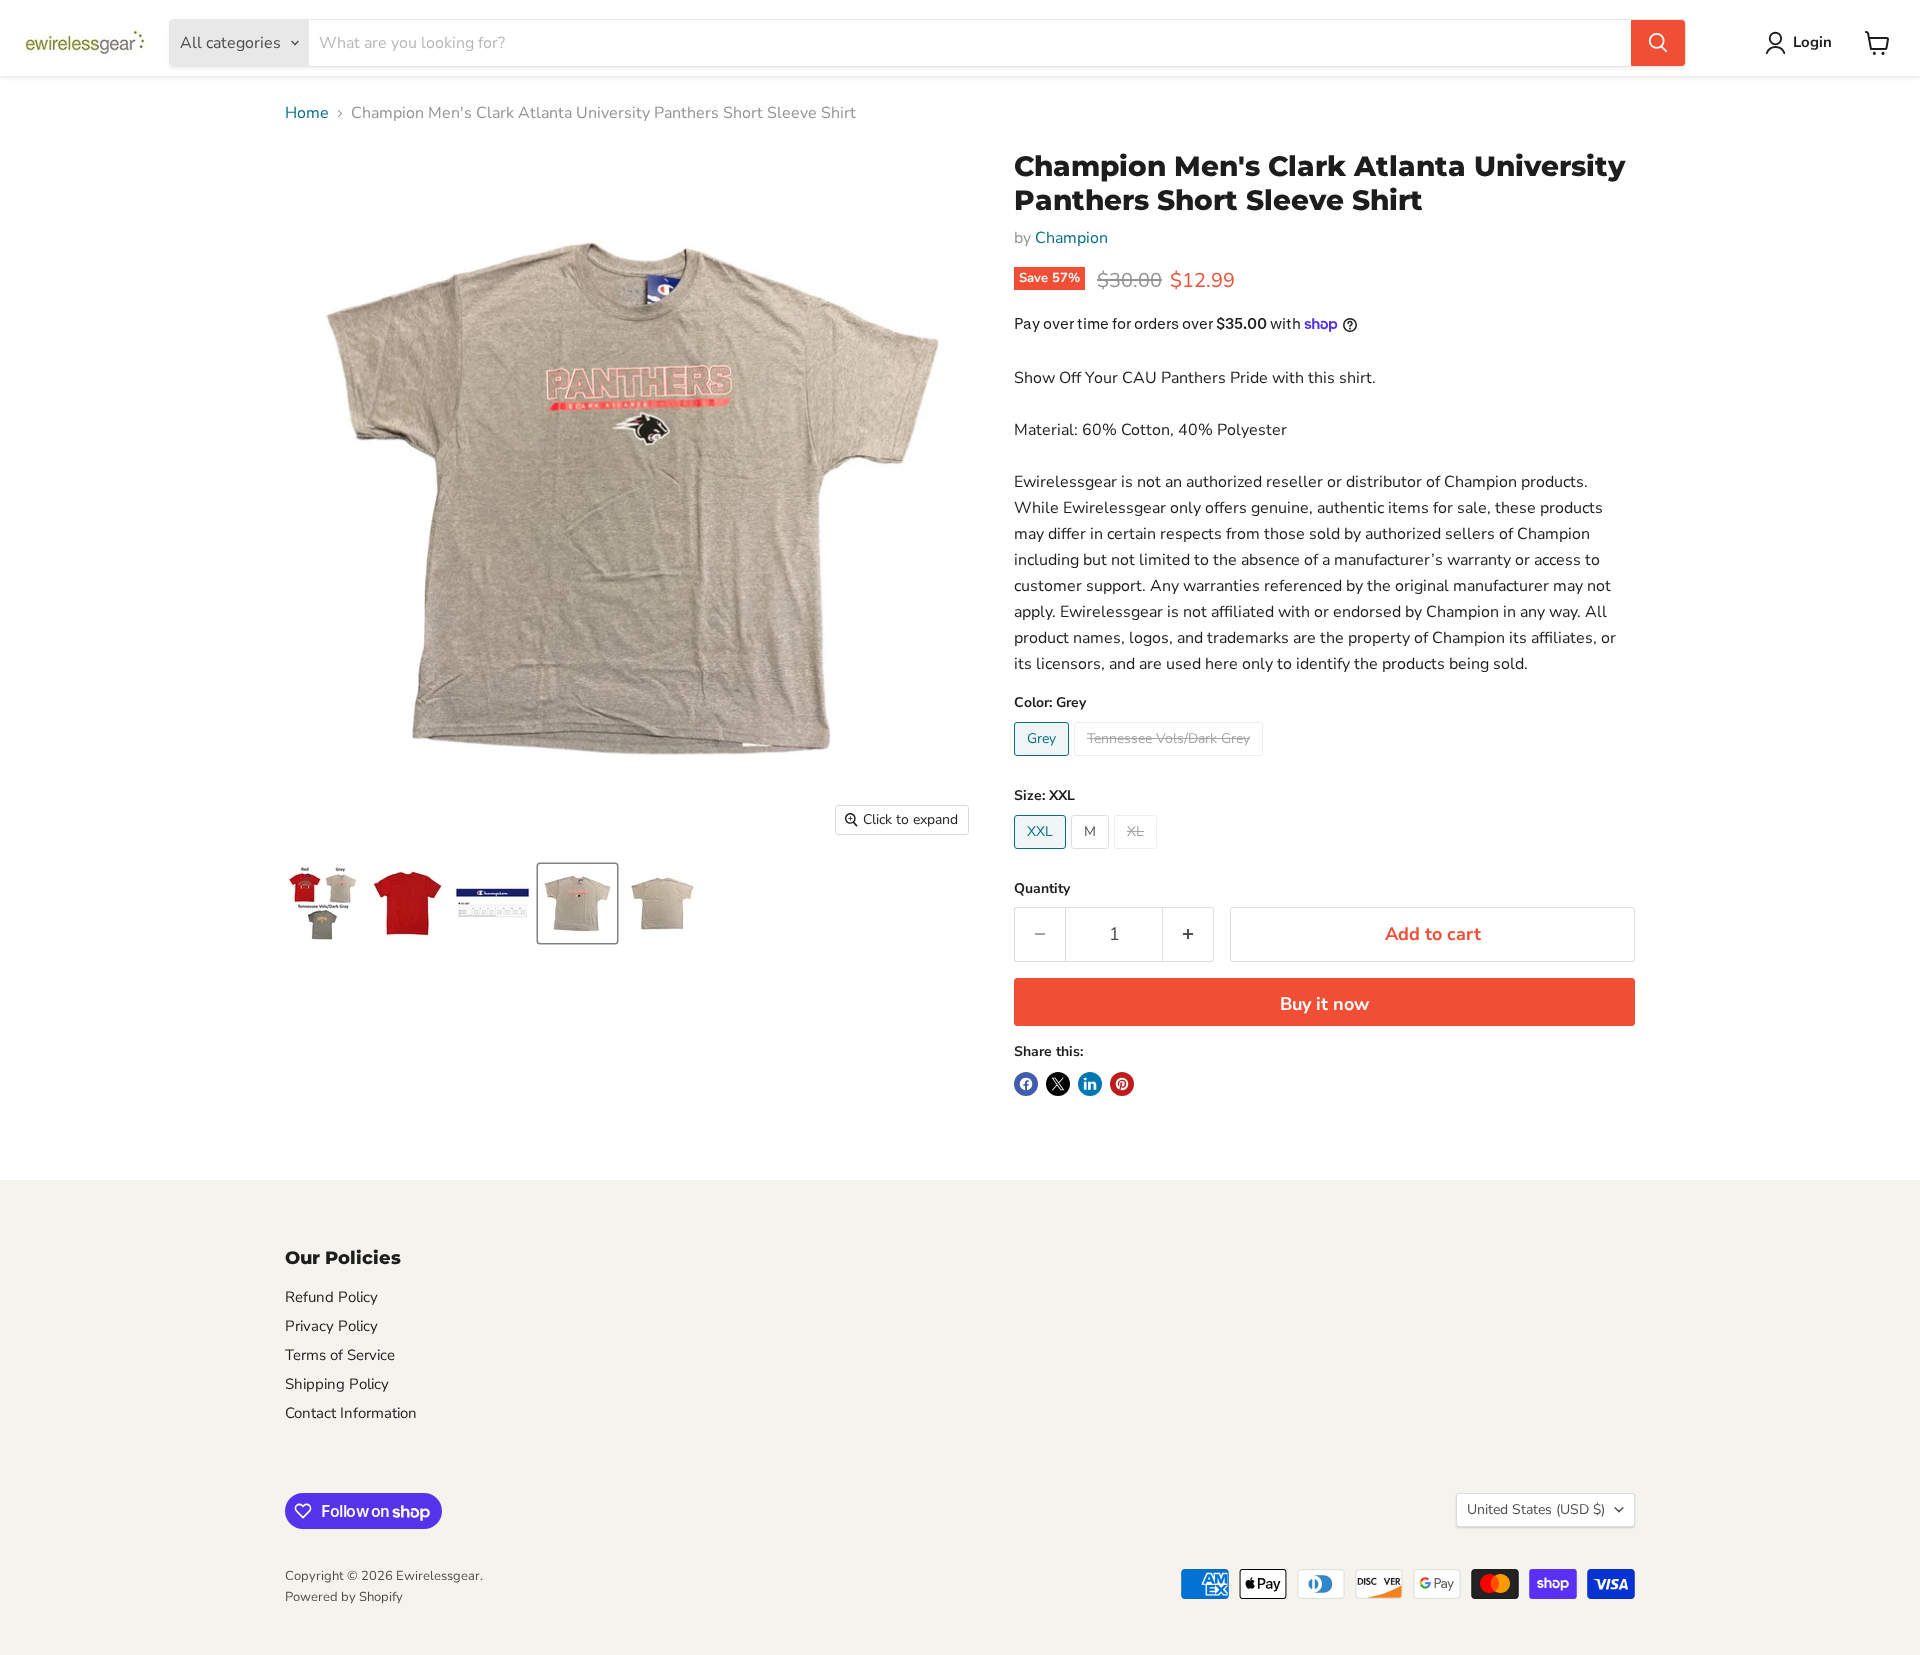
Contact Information (351, 1413)
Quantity (1042, 889)
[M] (1092, 854)
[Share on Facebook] (1026, 1084)
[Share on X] (1058, 1084)
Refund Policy (331, 1297)
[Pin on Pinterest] (1122, 1084)
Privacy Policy (331, 1326)
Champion (1071, 238)
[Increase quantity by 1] (1188, 934)
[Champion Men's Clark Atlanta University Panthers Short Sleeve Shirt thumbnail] (322, 903)
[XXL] (1042, 854)
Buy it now (1324, 1004)
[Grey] (1044, 761)
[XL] (1138, 854)
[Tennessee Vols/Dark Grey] (1171, 761)
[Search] (1658, 43)
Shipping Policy (337, 1384)
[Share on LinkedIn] (1090, 1084)
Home (307, 113)
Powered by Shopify (344, 1597)
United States (1536, 1509)
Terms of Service (340, 1355)
